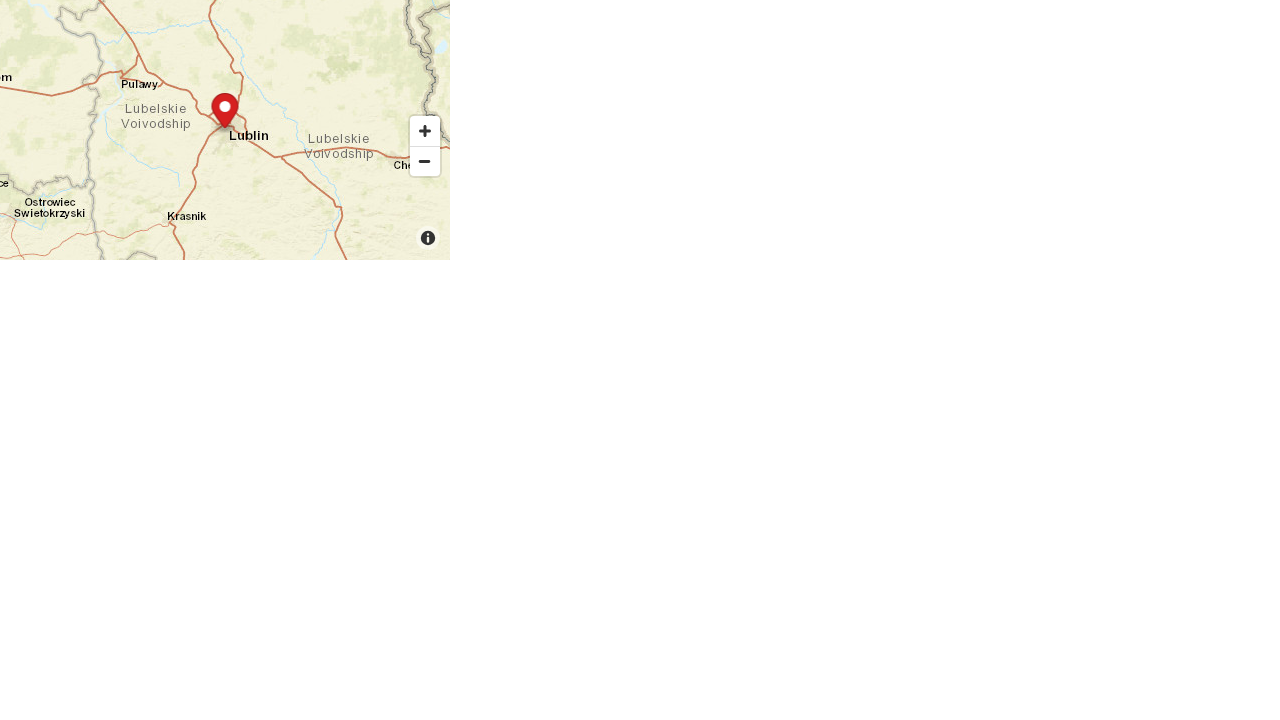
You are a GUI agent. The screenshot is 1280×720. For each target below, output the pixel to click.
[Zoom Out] (425, 161)
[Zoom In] (425, 131)
